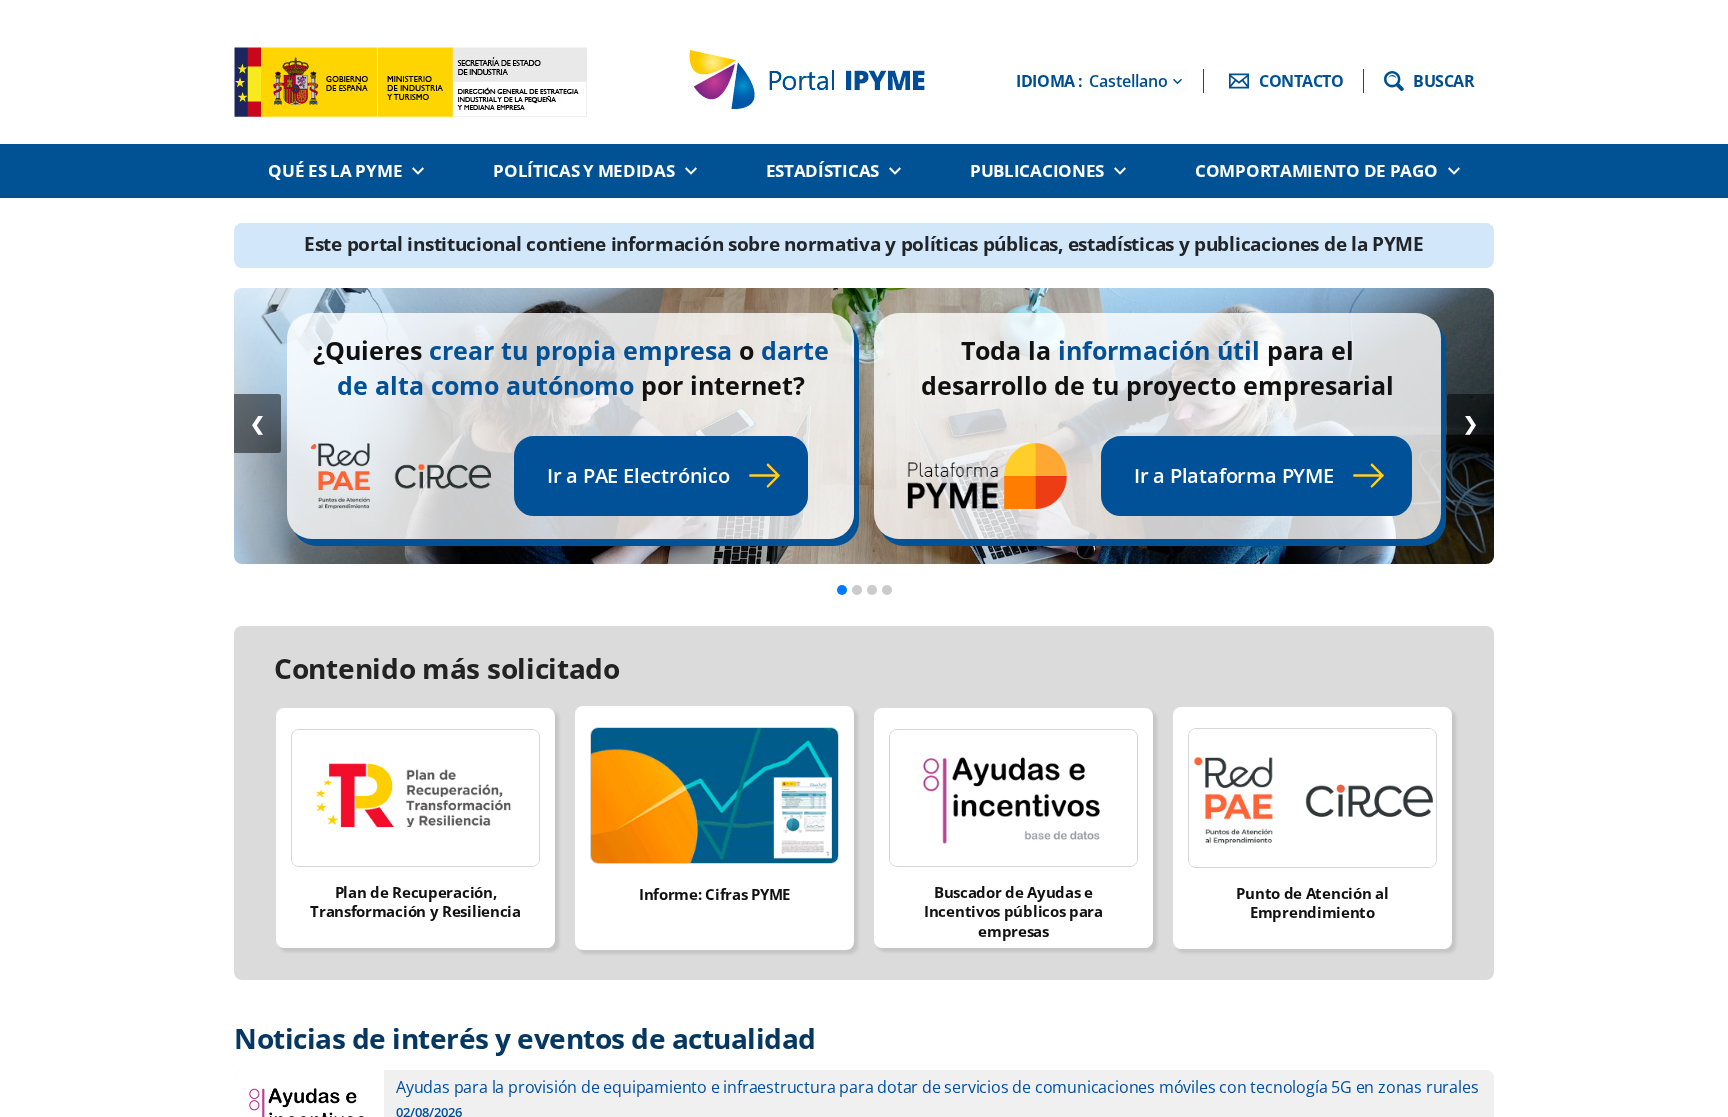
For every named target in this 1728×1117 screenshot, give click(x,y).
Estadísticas (822, 170)
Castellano (1128, 81)
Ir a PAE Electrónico (638, 475)
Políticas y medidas (583, 170)
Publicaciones (1037, 170)
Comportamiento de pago (1316, 170)
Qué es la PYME (335, 170)
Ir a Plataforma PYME (1234, 475)
